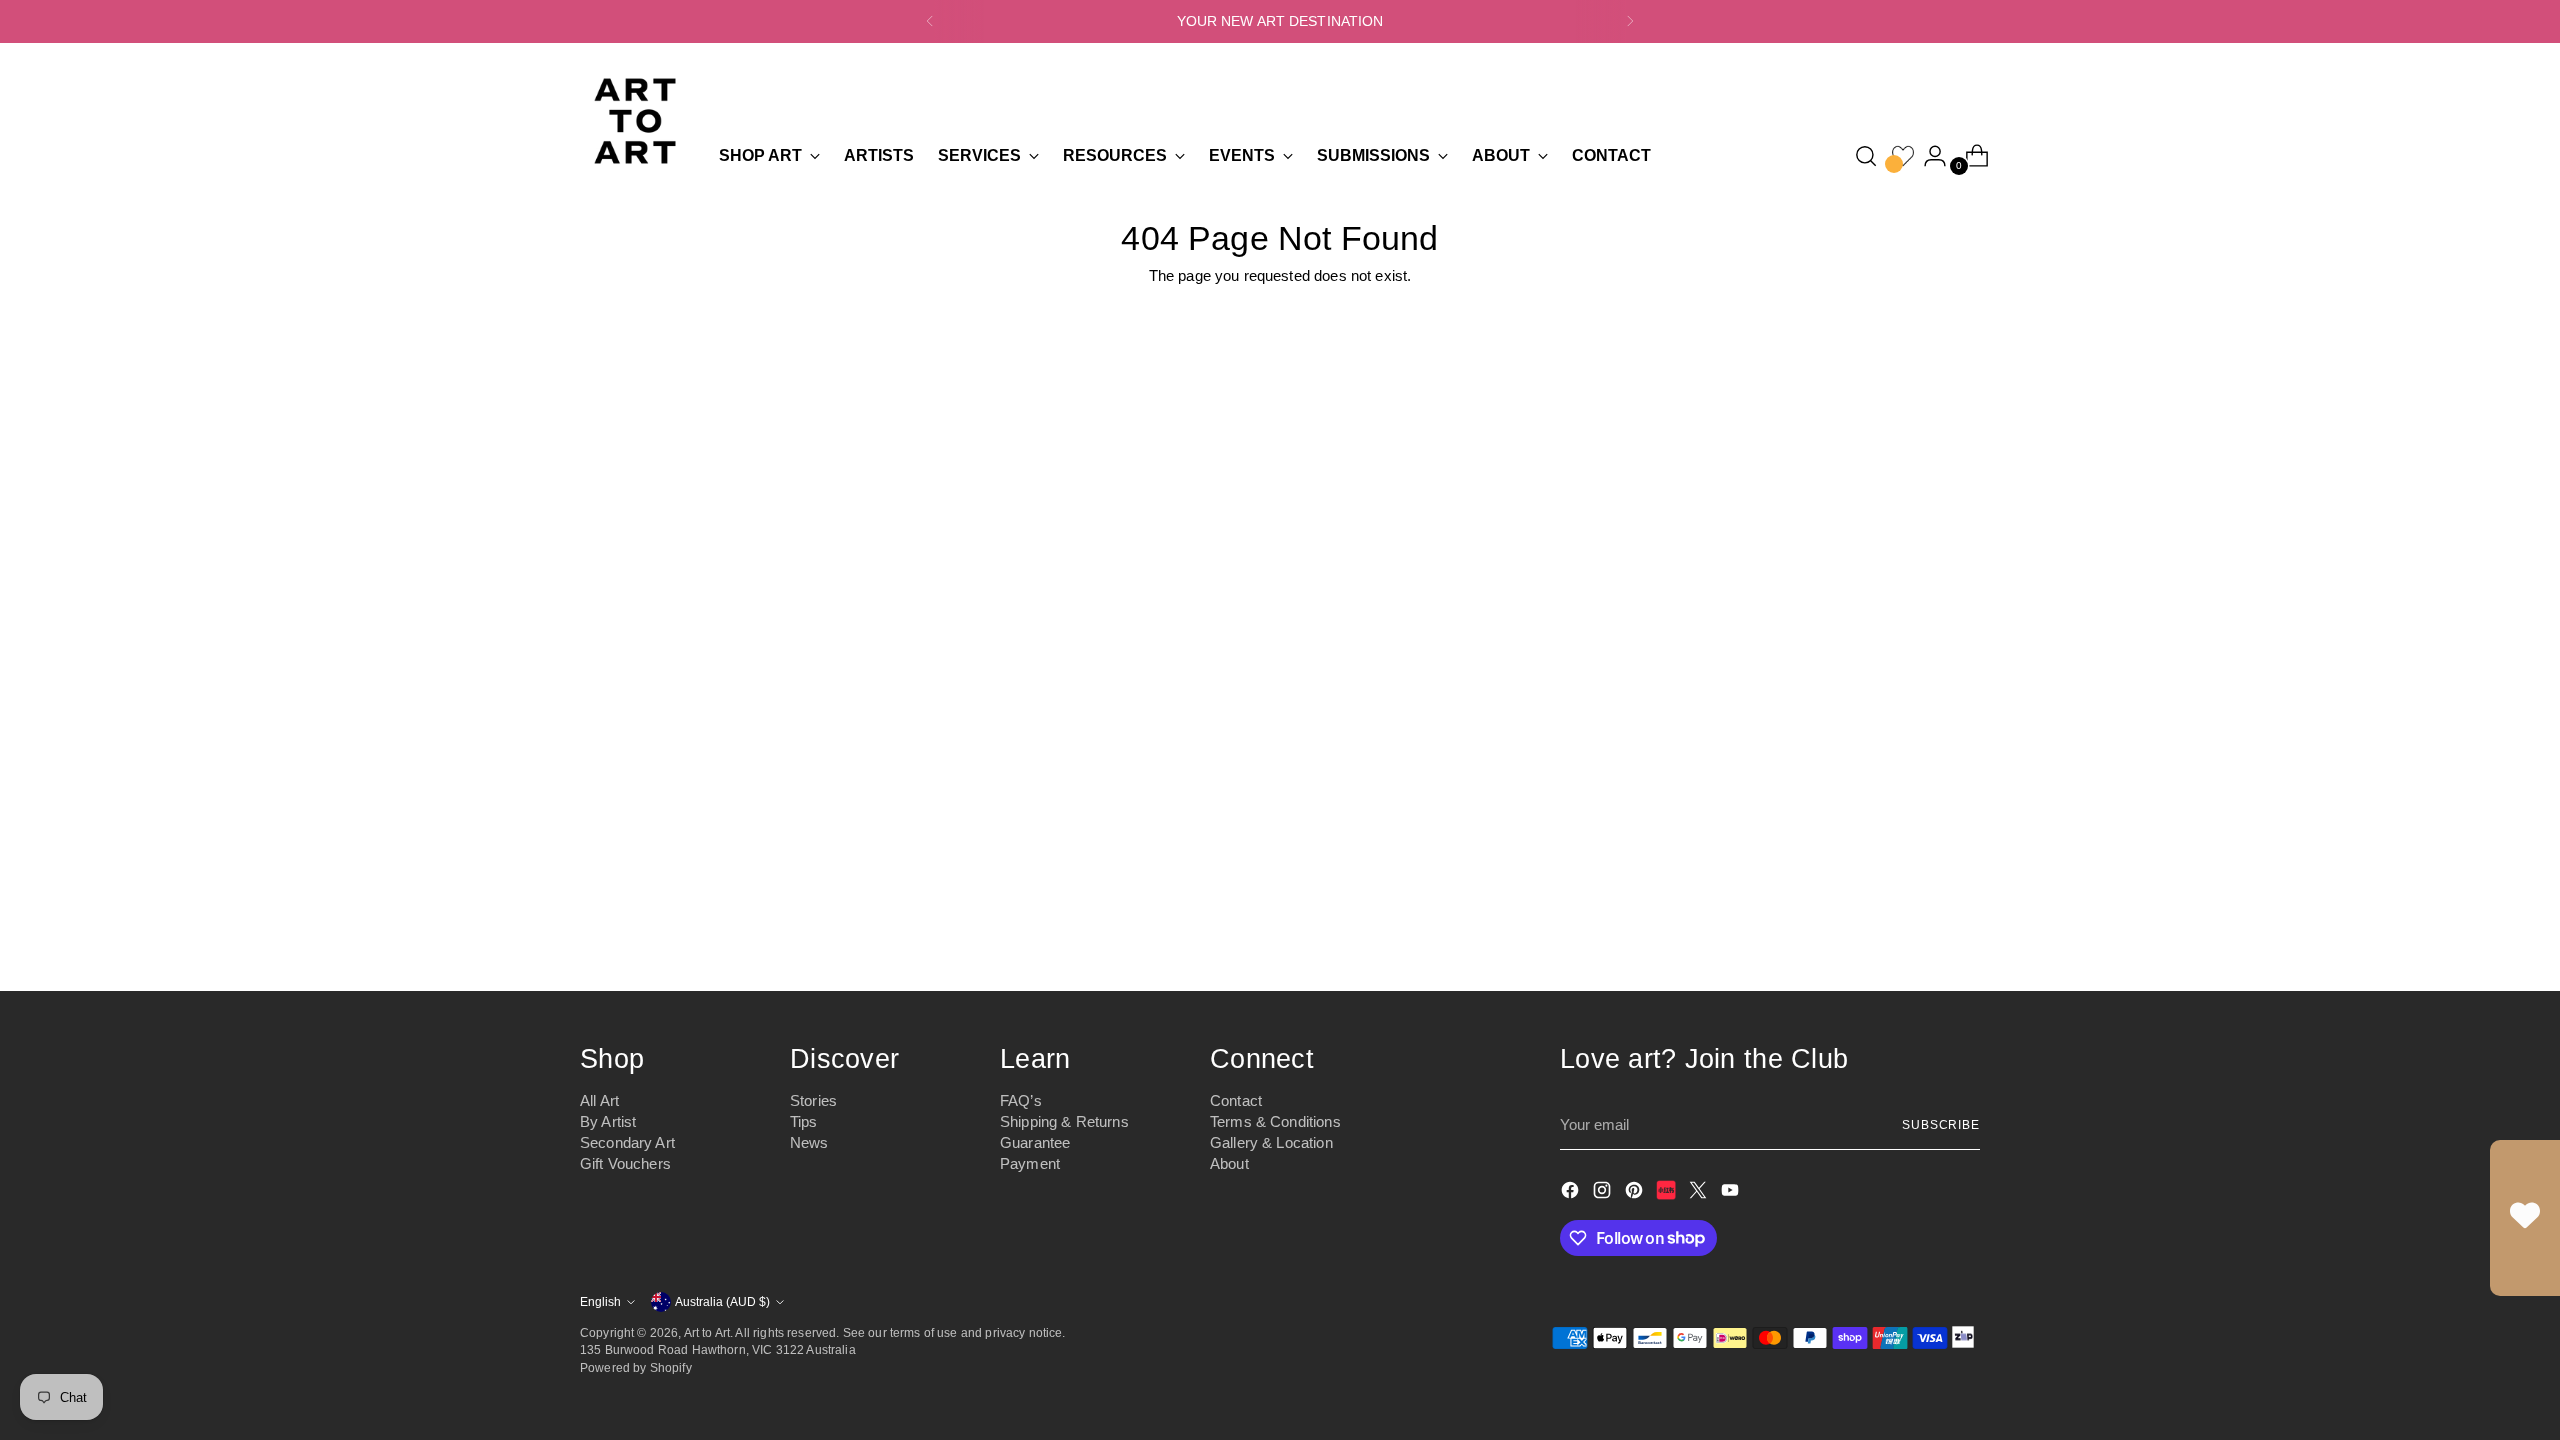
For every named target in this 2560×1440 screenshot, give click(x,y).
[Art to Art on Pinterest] (1636, 1193)
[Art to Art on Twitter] (1700, 1193)
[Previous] (930, 21)
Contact (1236, 1100)
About (1229, 1163)
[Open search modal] (1866, 156)
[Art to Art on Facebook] (1572, 1193)
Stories (813, 1100)
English (600, 1301)
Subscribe (1941, 1124)
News (809, 1142)
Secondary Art (627, 1142)
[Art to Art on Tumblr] (1668, 1193)
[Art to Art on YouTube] (1732, 1193)
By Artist (608, 1121)
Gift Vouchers (625, 1163)
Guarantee (1035, 1142)
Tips (804, 1121)
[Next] (1630, 21)
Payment (1030, 1163)
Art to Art (707, 1332)
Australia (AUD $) (722, 1301)
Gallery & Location (1271, 1142)
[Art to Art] (635, 121)
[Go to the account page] (1927, 156)
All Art (599, 1100)
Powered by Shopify (636, 1367)
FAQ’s (1021, 1100)
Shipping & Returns (1064, 1121)
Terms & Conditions (1275, 1121)
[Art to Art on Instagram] (1604, 1193)
